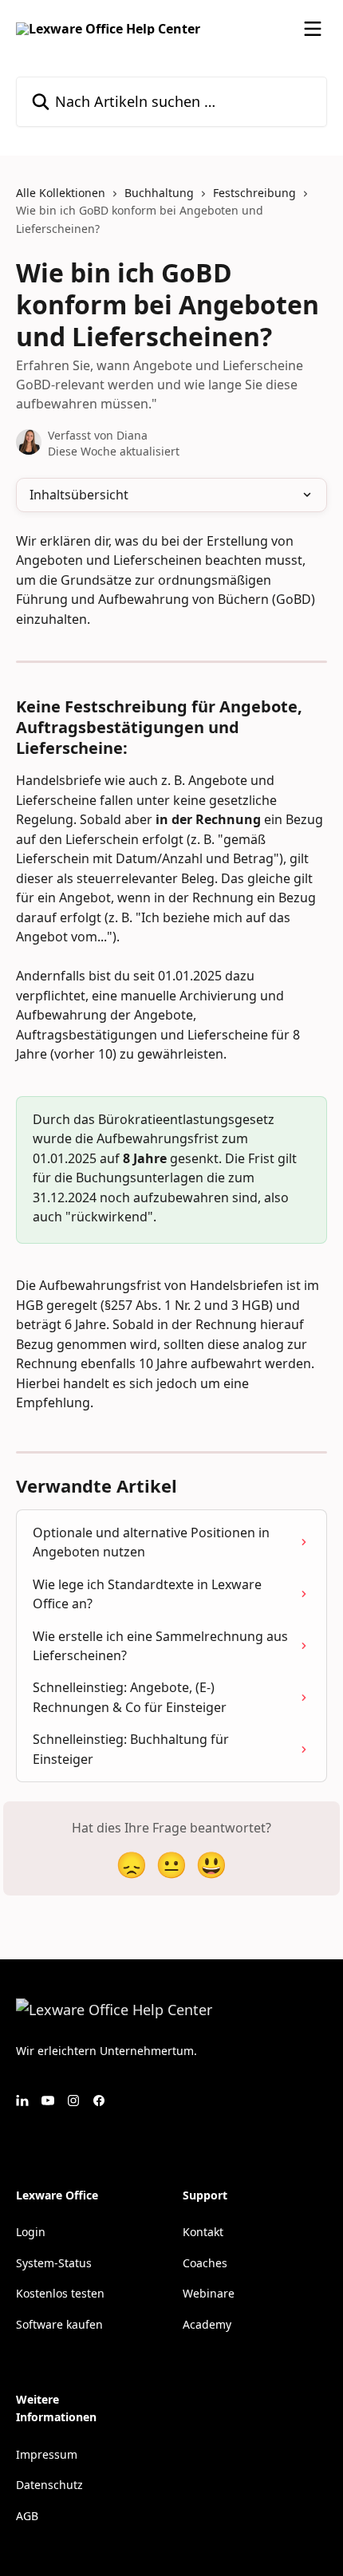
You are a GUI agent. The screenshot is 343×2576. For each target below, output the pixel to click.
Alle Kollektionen (61, 193)
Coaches (205, 2263)
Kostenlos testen (60, 2293)
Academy (207, 2324)
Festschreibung (254, 193)
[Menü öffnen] (313, 29)
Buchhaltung (159, 193)
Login (31, 2232)
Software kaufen (59, 2324)
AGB (27, 2516)
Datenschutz (49, 2485)
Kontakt (203, 2232)
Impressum (47, 2454)
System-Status (54, 2263)
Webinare (209, 2293)
